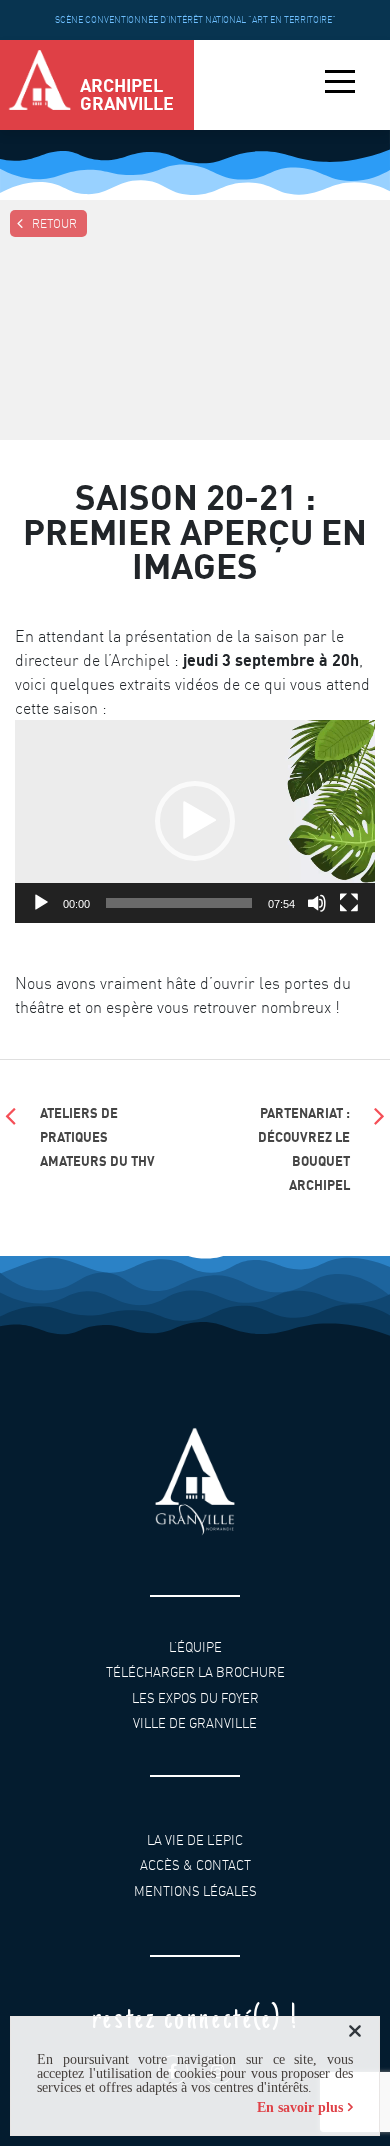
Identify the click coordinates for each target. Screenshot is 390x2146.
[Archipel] (40, 85)
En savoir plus (300, 2107)
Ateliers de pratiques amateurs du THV (97, 1136)
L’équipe (195, 1646)
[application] (195, 821)
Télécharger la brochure (195, 1672)
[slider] (179, 903)
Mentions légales (195, 1890)
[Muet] (317, 903)
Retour (54, 223)
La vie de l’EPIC (195, 1839)
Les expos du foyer (195, 1698)
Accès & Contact (195, 1865)
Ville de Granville (195, 1723)
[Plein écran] (349, 903)
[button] (195, 821)
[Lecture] (41, 903)
